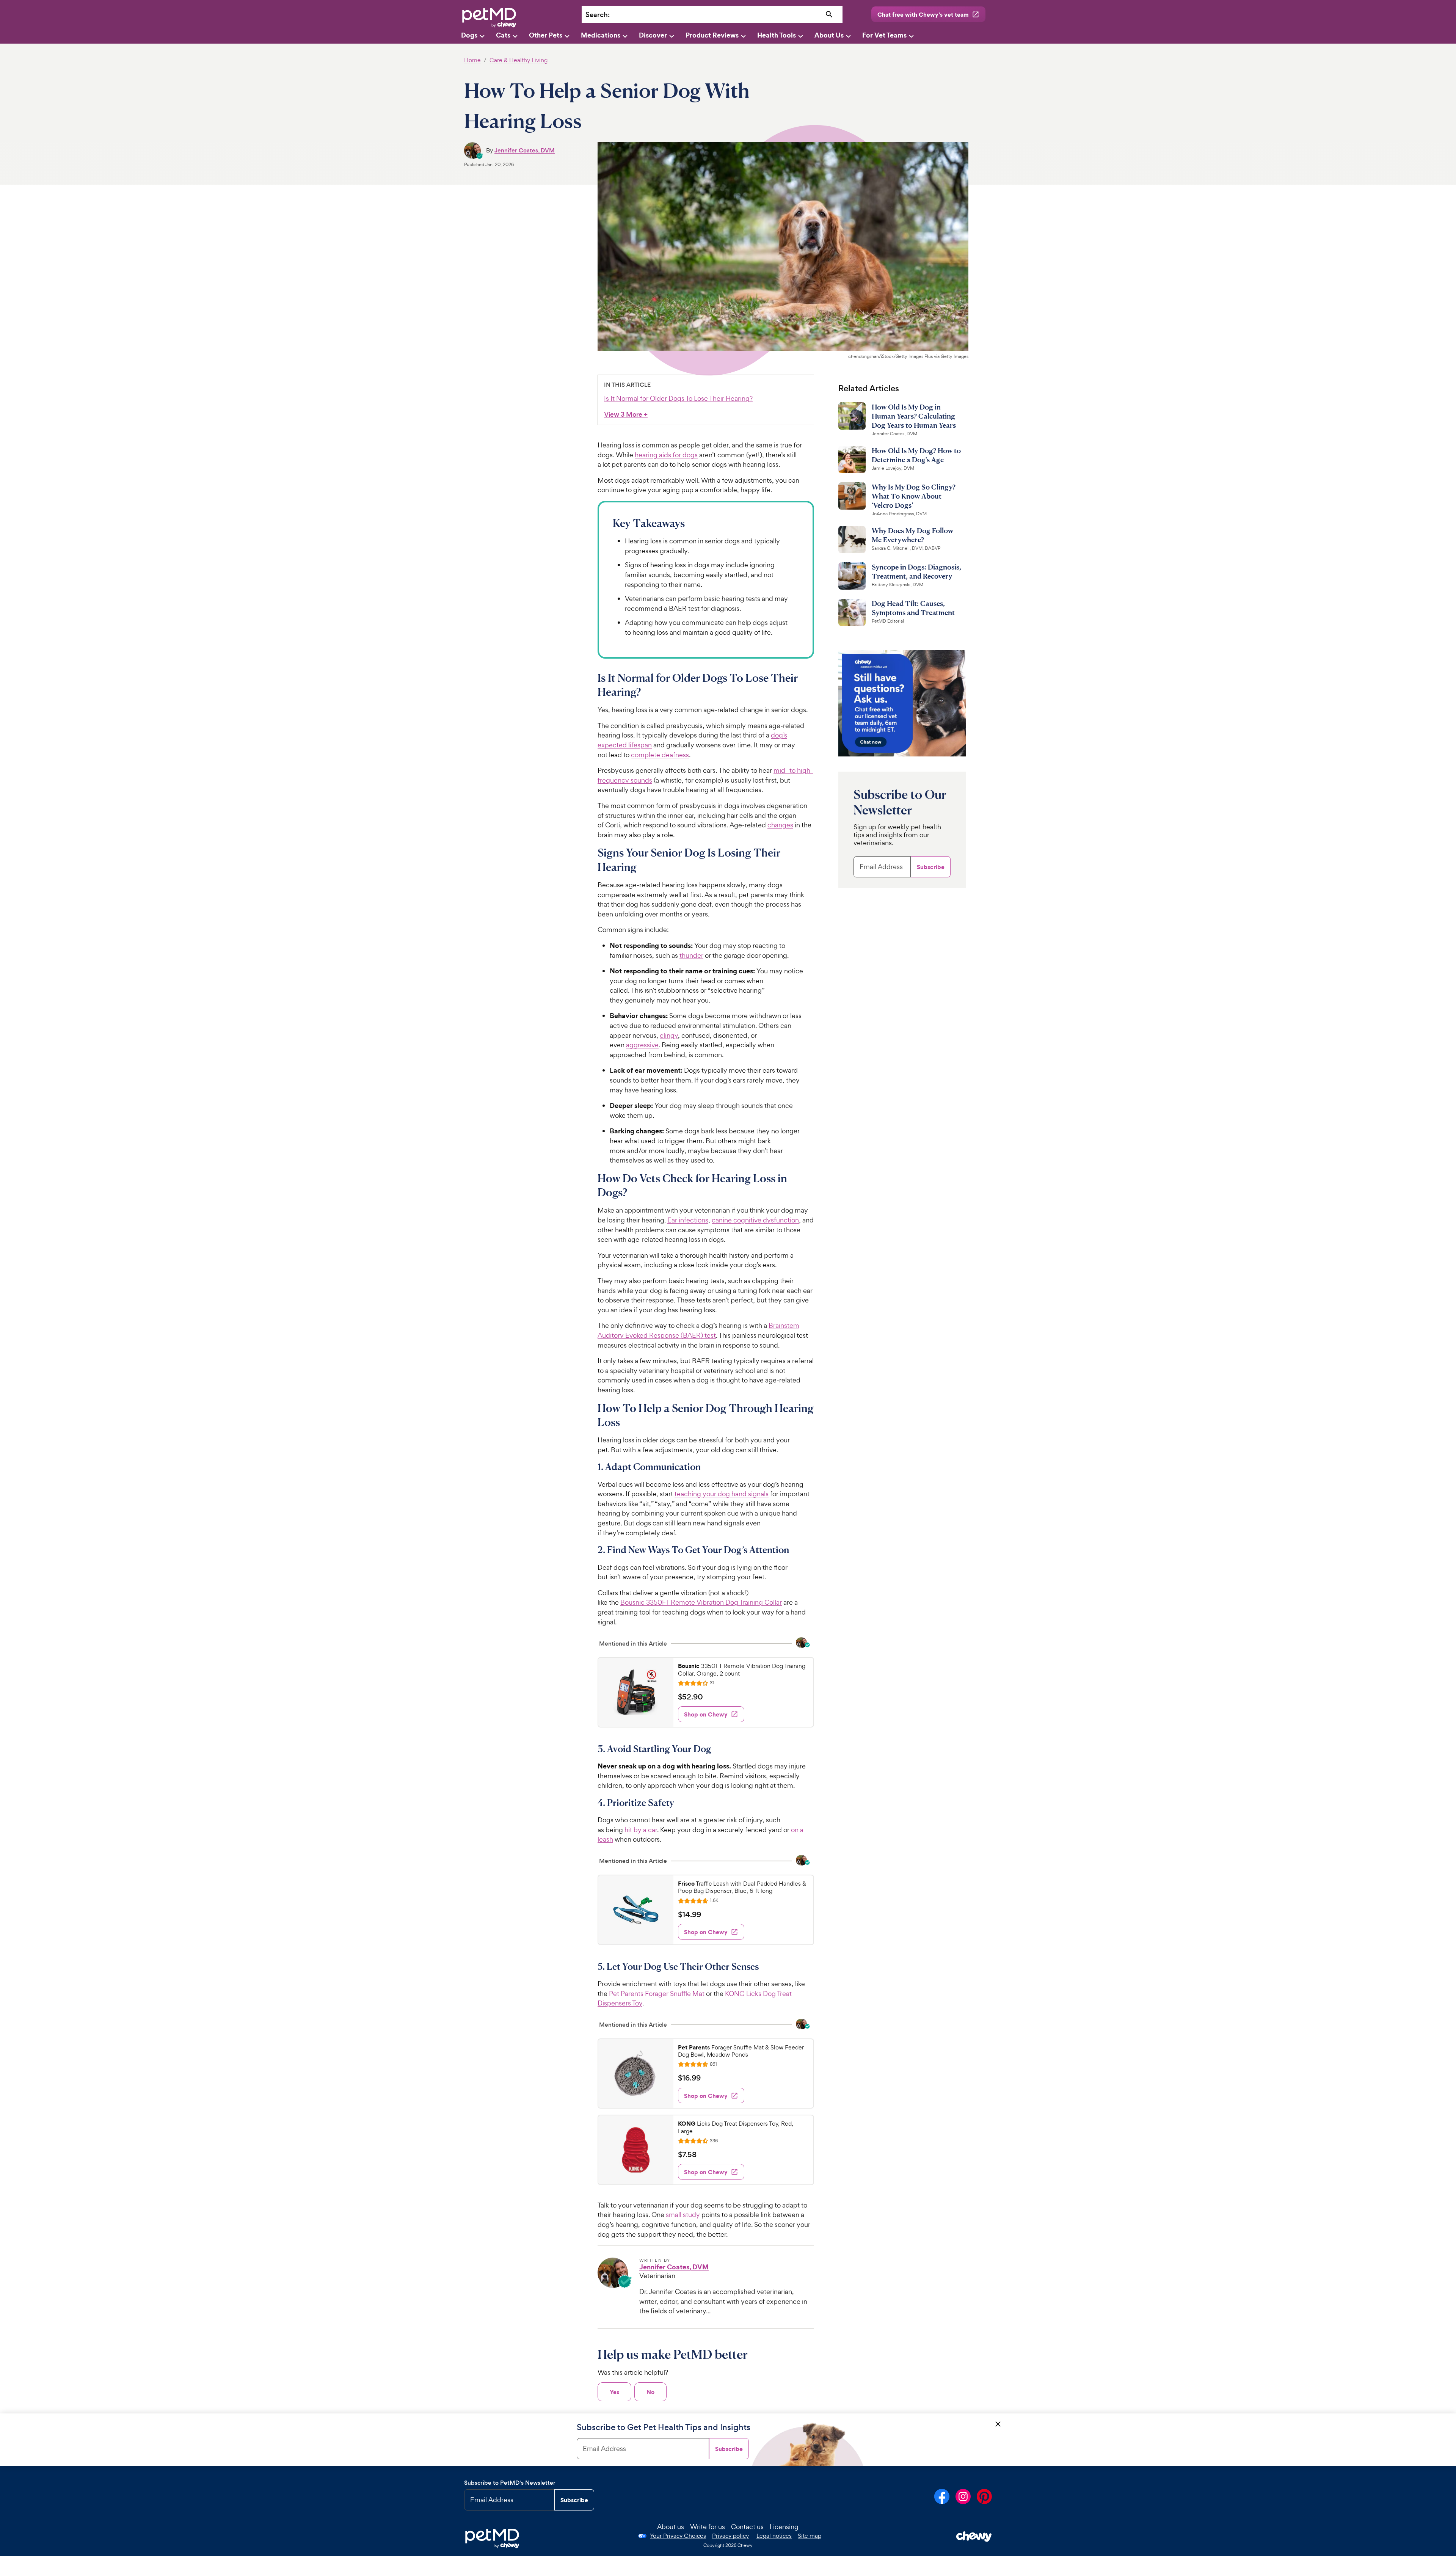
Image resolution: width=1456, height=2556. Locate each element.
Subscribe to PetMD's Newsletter (510, 2483)
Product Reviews (712, 35)
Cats (503, 35)
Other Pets (546, 35)
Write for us (708, 2527)
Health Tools (777, 35)
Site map (810, 2536)
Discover (653, 35)
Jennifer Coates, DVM (525, 150)
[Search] (829, 15)
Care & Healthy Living (519, 60)
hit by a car (641, 1830)
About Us (829, 35)
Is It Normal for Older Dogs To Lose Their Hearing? (678, 398)
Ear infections (688, 1220)
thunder (691, 955)
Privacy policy (730, 2536)
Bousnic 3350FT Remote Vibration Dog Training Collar (701, 1602)
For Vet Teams (884, 35)
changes (780, 825)
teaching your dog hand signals (722, 1494)
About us (671, 2527)
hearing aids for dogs (666, 455)
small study (683, 2215)
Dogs (469, 35)
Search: (598, 15)
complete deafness (660, 755)
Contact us (747, 2527)
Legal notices (774, 2536)
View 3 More (626, 415)
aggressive (642, 1045)
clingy (669, 1035)
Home (472, 60)
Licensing (784, 2527)
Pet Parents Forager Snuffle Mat (657, 1993)
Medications (601, 35)
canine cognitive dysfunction (755, 1220)
